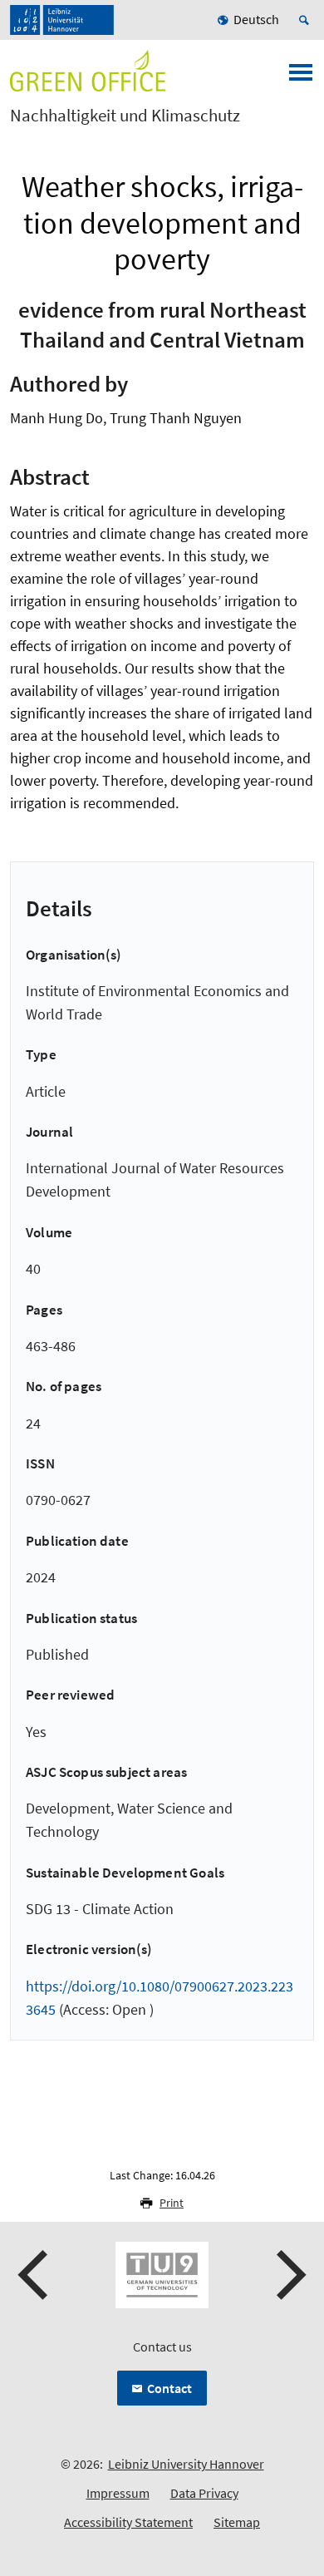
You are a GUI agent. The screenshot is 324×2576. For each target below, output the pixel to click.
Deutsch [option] (256, 19)
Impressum (118, 2493)
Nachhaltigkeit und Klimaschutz (125, 116)
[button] (35, 2275)
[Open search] (307, 20)
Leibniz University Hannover (186, 2464)
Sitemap (237, 2522)
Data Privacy (204, 2493)
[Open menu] (301, 77)
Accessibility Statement (128, 2522)
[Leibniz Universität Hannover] (62, 20)
